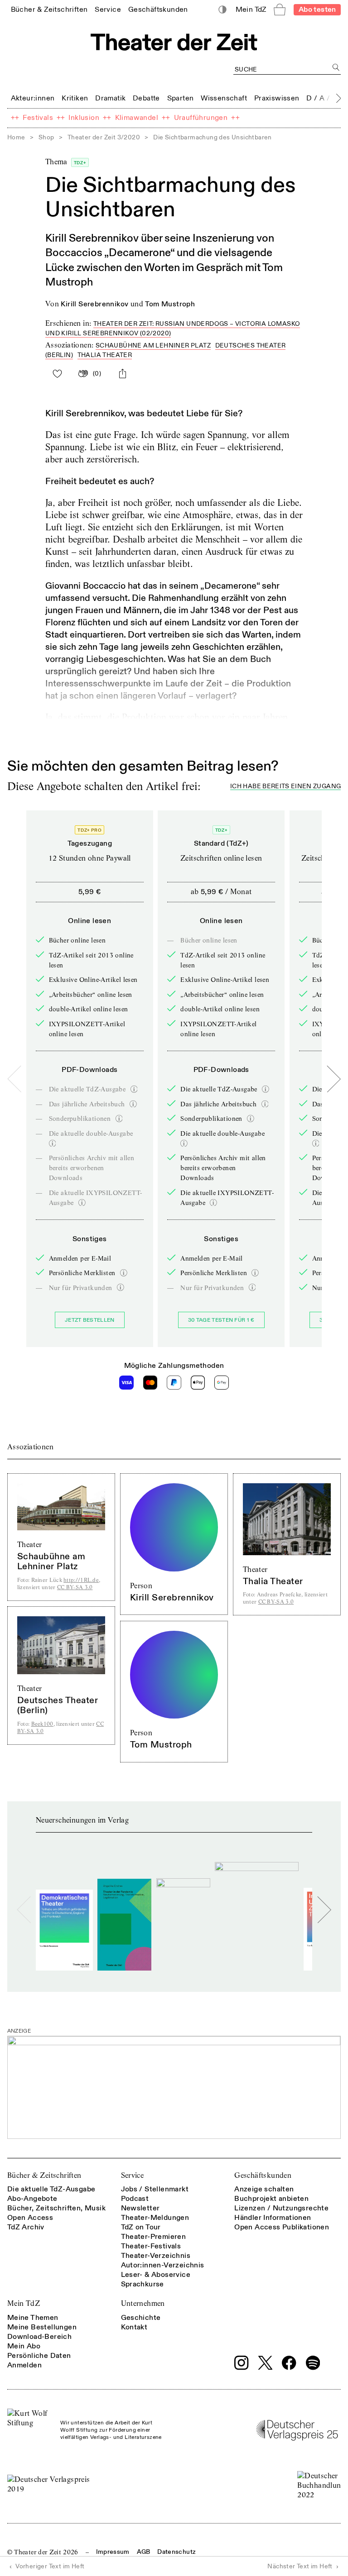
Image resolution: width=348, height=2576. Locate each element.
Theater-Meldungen (155, 2218)
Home (16, 137)
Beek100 (42, 1724)
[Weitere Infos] (134, 1089)
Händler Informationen (273, 2218)
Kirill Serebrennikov (94, 304)
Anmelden (24, 2365)
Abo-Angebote (32, 2199)
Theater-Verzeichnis (156, 2256)
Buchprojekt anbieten (271, 2199)
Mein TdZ (24, 2303)
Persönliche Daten (39, 2356)
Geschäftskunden (263, 2175)
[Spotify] (313, 2363)
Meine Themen (33, 2318)
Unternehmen (143, 2303)
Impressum (113, 2552)
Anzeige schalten (264, 2189)
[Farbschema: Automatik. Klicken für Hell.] (223, 10)
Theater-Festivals (151, 2246)
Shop (46, 137)
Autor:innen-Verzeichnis (163, 2265)
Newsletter (140, 2208)
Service (133, 2175)
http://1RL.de (81, 1580)
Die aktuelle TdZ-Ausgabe (51, 2189)
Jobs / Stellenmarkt (155, 2189)
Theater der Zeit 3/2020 (104, 137)
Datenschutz (176, 2552)
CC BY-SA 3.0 (75, 1587)
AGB (144, 2552)
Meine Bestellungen (42, 2327)
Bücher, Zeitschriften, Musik (56, 2208)
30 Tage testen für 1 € (221, 1320)
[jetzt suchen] (336, 67)
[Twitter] (266, 2363)
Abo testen (317, 10)
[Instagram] (242, 2363)
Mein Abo (24, 2346)
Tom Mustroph (170, 304)
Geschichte (141, 2318)
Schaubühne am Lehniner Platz (153, 345)
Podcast (135, 2199)
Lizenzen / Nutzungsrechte (281, 2208)
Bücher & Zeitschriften (44, 2175)
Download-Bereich (39, 2337)
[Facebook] (289, 2363)
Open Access (30, 2218)
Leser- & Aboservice (156, 2275)
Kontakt (134, 2327)
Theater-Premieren (154, 2237)
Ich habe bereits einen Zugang (285, 787)
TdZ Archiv (26, 2227)
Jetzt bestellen (90, 1320)
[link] (49, 9)
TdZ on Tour (141, 2227)
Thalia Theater (105, 355)
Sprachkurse (143, 2284)
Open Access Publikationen (282, 2227)
